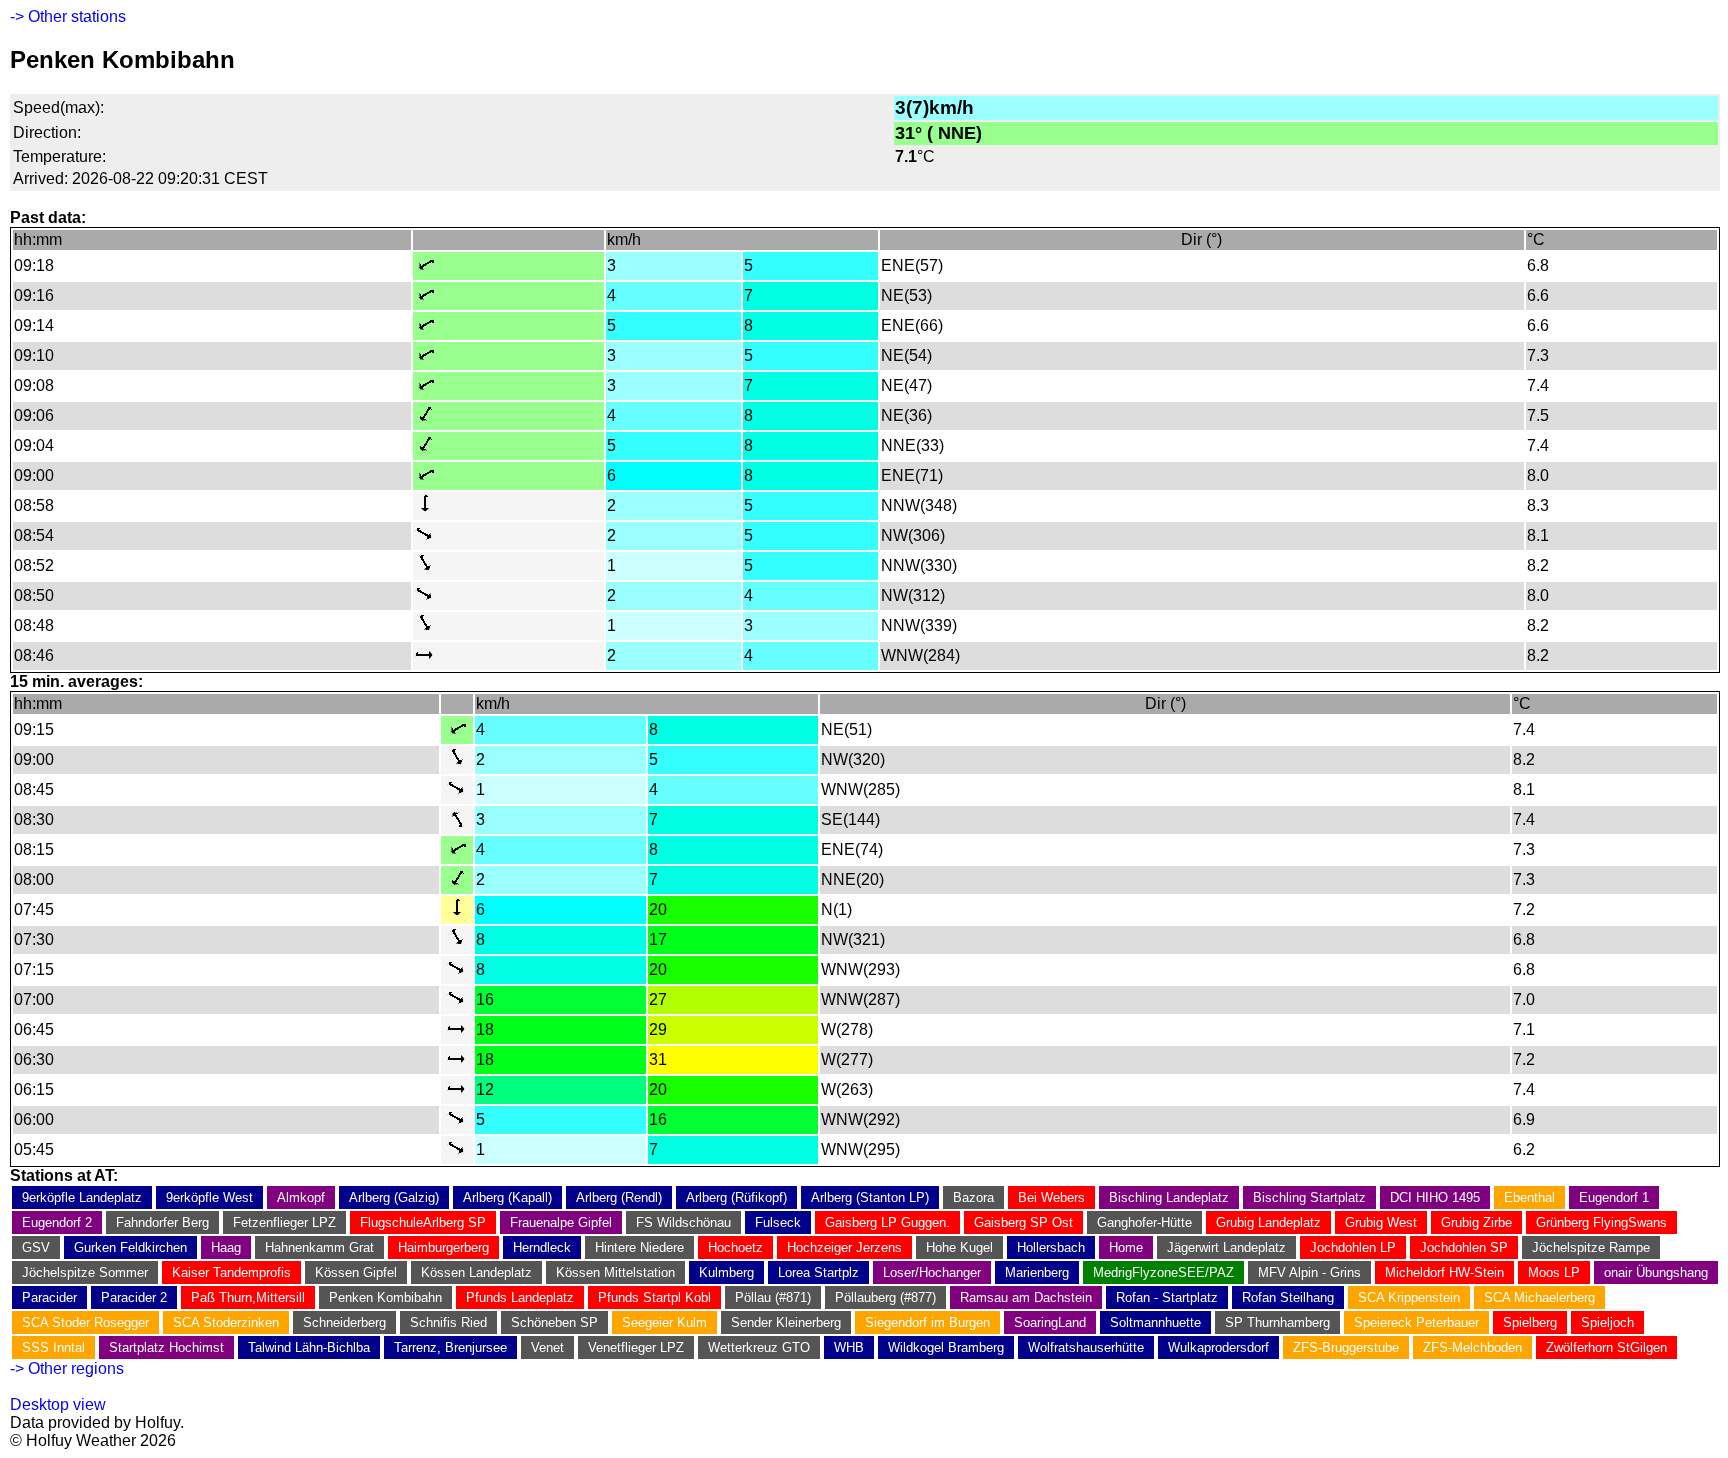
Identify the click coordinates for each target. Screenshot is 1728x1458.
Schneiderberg (344, 1322)
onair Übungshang (1656, 1272)
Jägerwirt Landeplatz (1226, 1247)
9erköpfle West (209, 1197)
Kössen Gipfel (356, 1272)
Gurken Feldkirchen (130, 1247)
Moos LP (1554, 1272)
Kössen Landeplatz (476, 1272)
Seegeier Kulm (664, 1322)
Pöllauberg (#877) (885, 1297)
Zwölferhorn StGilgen (1606, 1347)
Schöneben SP (554, 1322)
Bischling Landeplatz (1169, 1197)
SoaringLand (1050, 1322)
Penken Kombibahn (385, 1297)
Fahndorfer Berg (162, 1222)
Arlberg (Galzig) (394, 1197)
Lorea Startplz (818, 1272)
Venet (547, 1347)
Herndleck (542, 1247)
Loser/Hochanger (932, 1272)
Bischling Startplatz (1309, 1197)
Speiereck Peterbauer (1416, 1322)
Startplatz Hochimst (166, 1347)
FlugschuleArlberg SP (423, 1222)
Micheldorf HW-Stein (1444, 1272)
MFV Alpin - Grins (1309, 1272)
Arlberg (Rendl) (619, 1197)
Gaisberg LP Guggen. (887, 1222)
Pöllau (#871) (773, 1297)
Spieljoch (1607, 1322)
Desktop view (58, 1404)
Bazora (973, 1197)
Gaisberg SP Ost (1023, 1222)
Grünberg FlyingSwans (1601, 1222)
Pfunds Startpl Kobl (654, 1297)
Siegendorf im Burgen (927, 1322)
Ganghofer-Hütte (1144, 1222)
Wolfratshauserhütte (1086, 1347)
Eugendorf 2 (57, 1222)
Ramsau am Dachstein (1026, 1297)
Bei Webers (1051, 1197)
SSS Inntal (53, 1347)
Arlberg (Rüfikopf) (736, 1197)
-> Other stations (68, 16)
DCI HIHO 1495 (1435, 1197)
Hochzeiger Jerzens (844, 1247)
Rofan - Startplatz (1167, 1297)
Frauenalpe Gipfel (561, 1222)
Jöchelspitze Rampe (1591, 1247)
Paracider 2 (134, 1297)
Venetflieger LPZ (636, 1347)
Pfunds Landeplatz (520, 1297)
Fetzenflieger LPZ (284, 1222)
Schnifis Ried (448, 1322)
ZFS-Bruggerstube (1346, 1347)
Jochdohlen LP (1353, 1247)
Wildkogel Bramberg (946, 1347)
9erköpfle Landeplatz (82, 1197)
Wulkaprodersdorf (1218, 1347)
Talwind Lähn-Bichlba (309, 1347)
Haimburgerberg (443, 1247)
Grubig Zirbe (1476, 1222)
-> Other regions (67, 1368)
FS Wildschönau (683, 1222)
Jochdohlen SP (1464, 1247)
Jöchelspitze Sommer (85, 1272)
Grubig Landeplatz (1268, 1222)
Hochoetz (735, 1247)
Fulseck (778, 1222)
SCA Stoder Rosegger (85, 1322)
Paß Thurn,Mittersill (248, 1297)
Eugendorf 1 (1614, 1197)
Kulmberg (726, 1272)
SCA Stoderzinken (226, 1322)
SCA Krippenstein (1409, 1297)
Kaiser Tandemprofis (231, 1272)
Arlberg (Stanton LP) (870, 1197)
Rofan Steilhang (1288, 1297)
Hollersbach (1051, 1247)
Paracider (49, 1297)
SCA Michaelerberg (1539, 1297)
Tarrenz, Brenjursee (450, 1347)
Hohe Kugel (959, 1247)
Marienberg (1037, 1272)
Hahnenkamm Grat (319, 1247)
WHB (849, 1347)
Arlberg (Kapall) (507, 1197)
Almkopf (301, 1197)
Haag (226, 1247)
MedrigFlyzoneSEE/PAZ (1163, 1272)
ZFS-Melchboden (1472, 1347)
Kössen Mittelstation (615, 1272)
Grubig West (1381, 1222)
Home (1126, 1247)
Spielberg (1530, 1322)
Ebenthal (1529, 1197)
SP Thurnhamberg (1277, 1322)
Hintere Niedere (639, 1247)
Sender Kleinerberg (786, 1322)
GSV (36, 1247)
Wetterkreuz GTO (759, 1347)
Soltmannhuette (1155, 1322)
